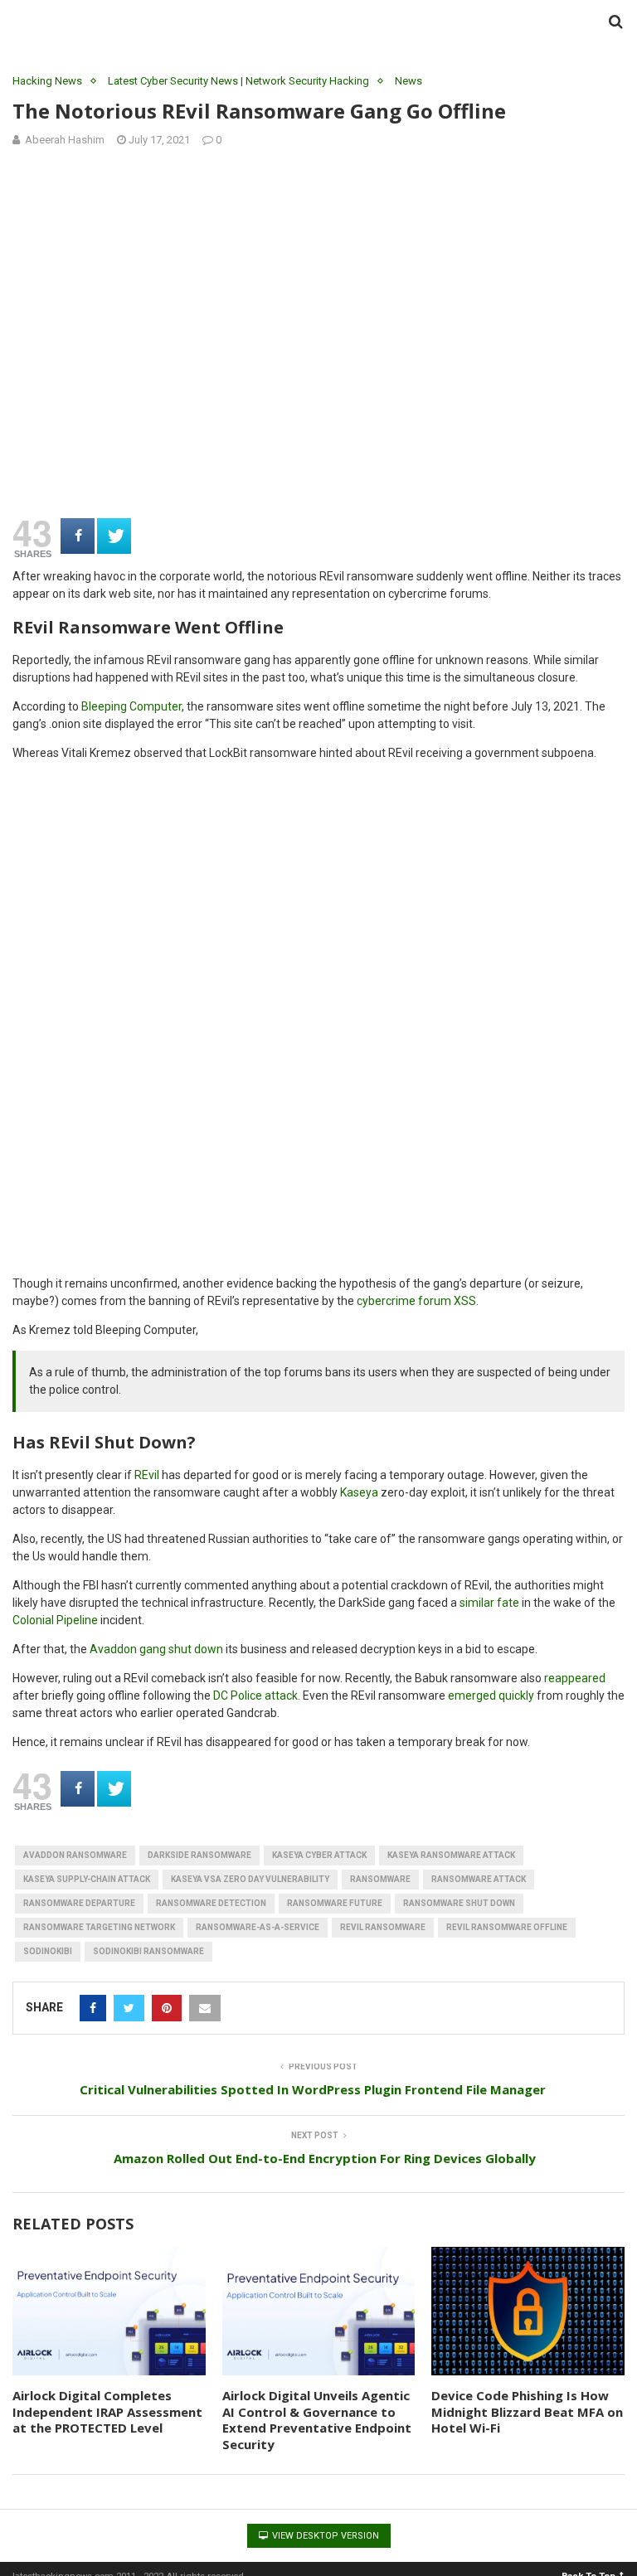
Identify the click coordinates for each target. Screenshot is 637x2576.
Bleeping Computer (131, 706)
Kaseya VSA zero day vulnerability (250, 1879)
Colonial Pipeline (55, 1620)
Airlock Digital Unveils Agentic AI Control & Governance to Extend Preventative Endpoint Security (317, 2420)
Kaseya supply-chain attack (87, 1879)
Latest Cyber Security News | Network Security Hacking (238, 81)
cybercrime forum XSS (416, 1301)
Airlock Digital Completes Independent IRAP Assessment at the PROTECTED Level (107, 2411)
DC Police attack (255, 1696)
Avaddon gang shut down (156, 1649)
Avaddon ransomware (75, 1855)
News (408, 81)
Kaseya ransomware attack (451, 1855)
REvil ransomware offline (507, 1927)
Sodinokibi (48, 1951)
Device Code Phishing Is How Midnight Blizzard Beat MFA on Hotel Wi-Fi (527, 2411)
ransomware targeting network (99, 1927)
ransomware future (335, 1903)
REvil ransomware (383, 1927)
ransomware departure (79, 1903)
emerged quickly (491, 1696)
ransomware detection (211, 1903)
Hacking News (47, 81)
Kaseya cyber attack (319, 1855)
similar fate (489, 1603)
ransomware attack (479, 1879)
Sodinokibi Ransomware (148, 1951)
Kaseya (359, 1492)
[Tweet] (114, 536)
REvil (147, 1475)
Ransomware (380, 1879)
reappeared (575, 1678)
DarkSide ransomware (199, 1855)
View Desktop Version (324, 2536)
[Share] (78, 536)
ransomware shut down (459, 1903)
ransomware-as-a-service (258, 1927)
